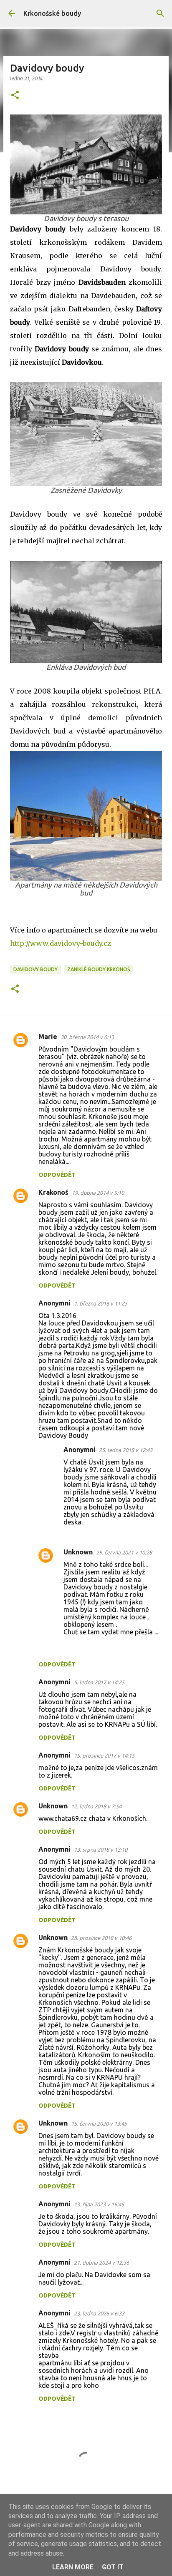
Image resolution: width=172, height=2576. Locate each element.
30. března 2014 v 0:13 (87, 1037)
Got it (113, 2567)
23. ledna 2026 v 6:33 (99, 2313)
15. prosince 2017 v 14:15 (104, 1755)
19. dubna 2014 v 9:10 (98, 1193)
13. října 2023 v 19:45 (99, 2204)
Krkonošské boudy (52, 13)
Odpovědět (57, 1175)
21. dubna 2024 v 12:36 (101, 2263)
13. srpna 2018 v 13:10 (101, 1850)
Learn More (73, 2567)
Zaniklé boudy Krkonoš (99, 969)
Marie (48, 1037)
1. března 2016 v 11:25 (101, 1303)
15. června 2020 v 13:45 (99, 2123)
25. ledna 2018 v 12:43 (126, 1450)
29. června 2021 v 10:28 (124, 1552)
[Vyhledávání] (160, 13)
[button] (15, 96)
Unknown (78, 1552)
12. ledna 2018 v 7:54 (96, 1806)
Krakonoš (53, 1192)
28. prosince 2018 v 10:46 (101, 1938)
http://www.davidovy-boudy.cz (61, 943)
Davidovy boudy (35, 969)
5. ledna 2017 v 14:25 (99, 1682)
